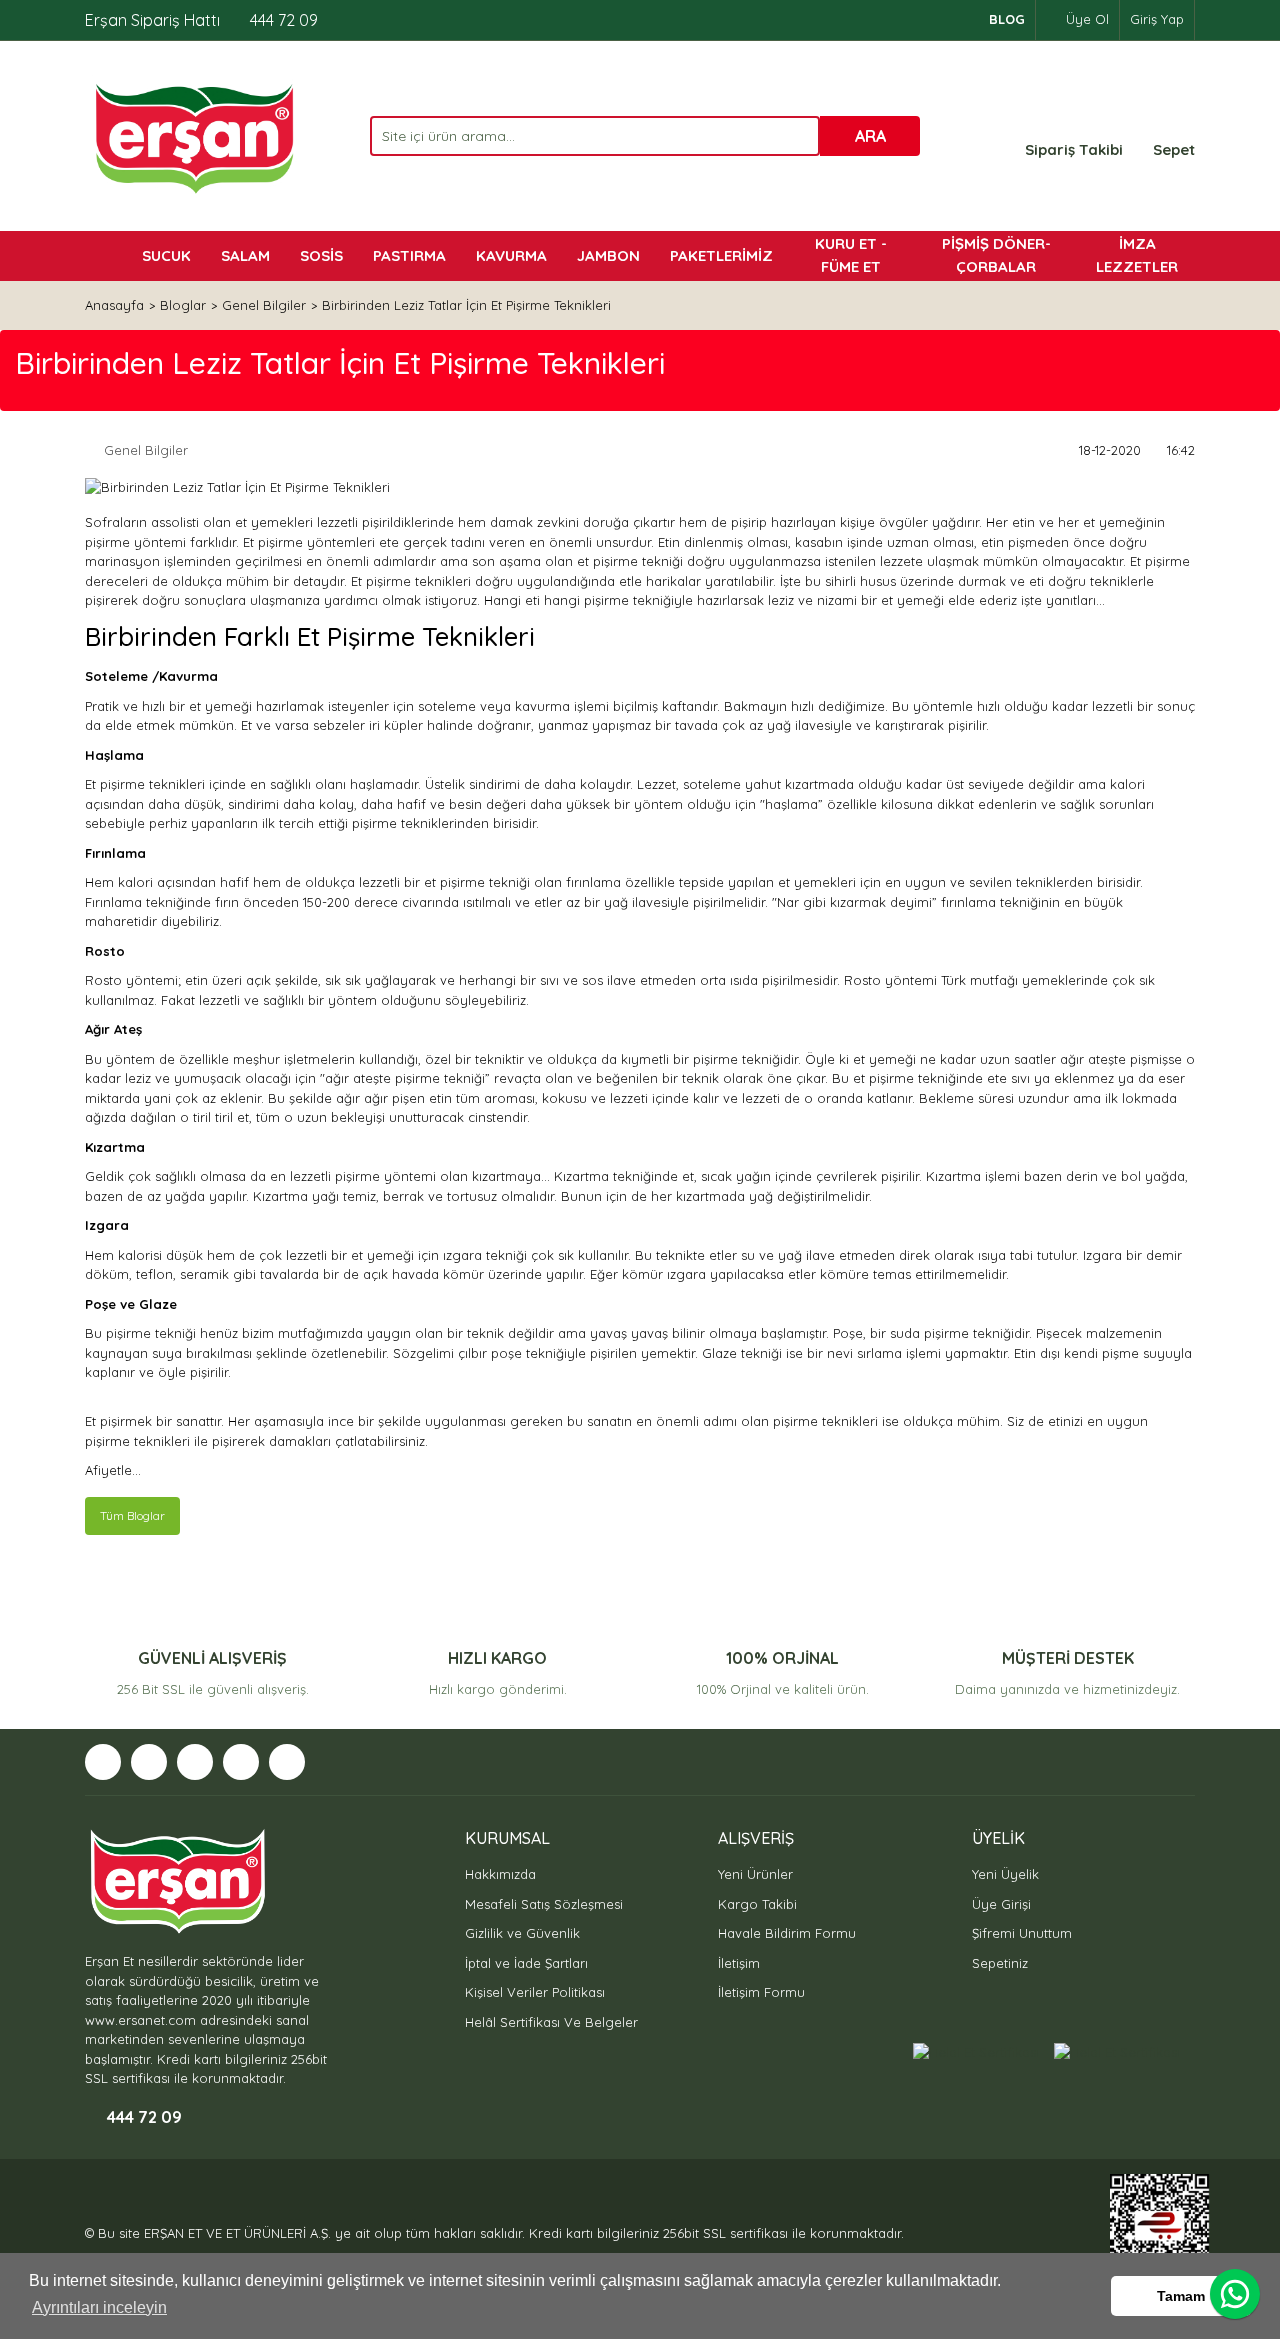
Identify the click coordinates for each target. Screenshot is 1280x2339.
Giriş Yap (1157, 19)
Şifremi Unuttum (1022, 1933)
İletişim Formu (761, 1992)
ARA (870, 136)
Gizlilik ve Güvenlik (522, 1933)
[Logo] (193, 136)
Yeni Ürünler (755, 1874)
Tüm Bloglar (132, 1515)
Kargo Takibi (757, 1904)
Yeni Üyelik (1005, 1874)
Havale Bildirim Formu (787, 1933)
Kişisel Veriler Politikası (535, 1992)
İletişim (739, 1963)
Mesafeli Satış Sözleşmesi (544, 1904)
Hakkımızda (500, 1874)
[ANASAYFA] (106, 256)
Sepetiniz (1000, 1963)
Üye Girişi (1001, 1904)
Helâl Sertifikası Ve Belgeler (551, 2022)
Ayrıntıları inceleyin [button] (99, 2307)
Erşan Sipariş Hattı (201, 20)
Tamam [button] (1181, 2296)
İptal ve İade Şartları (526, 1963)
